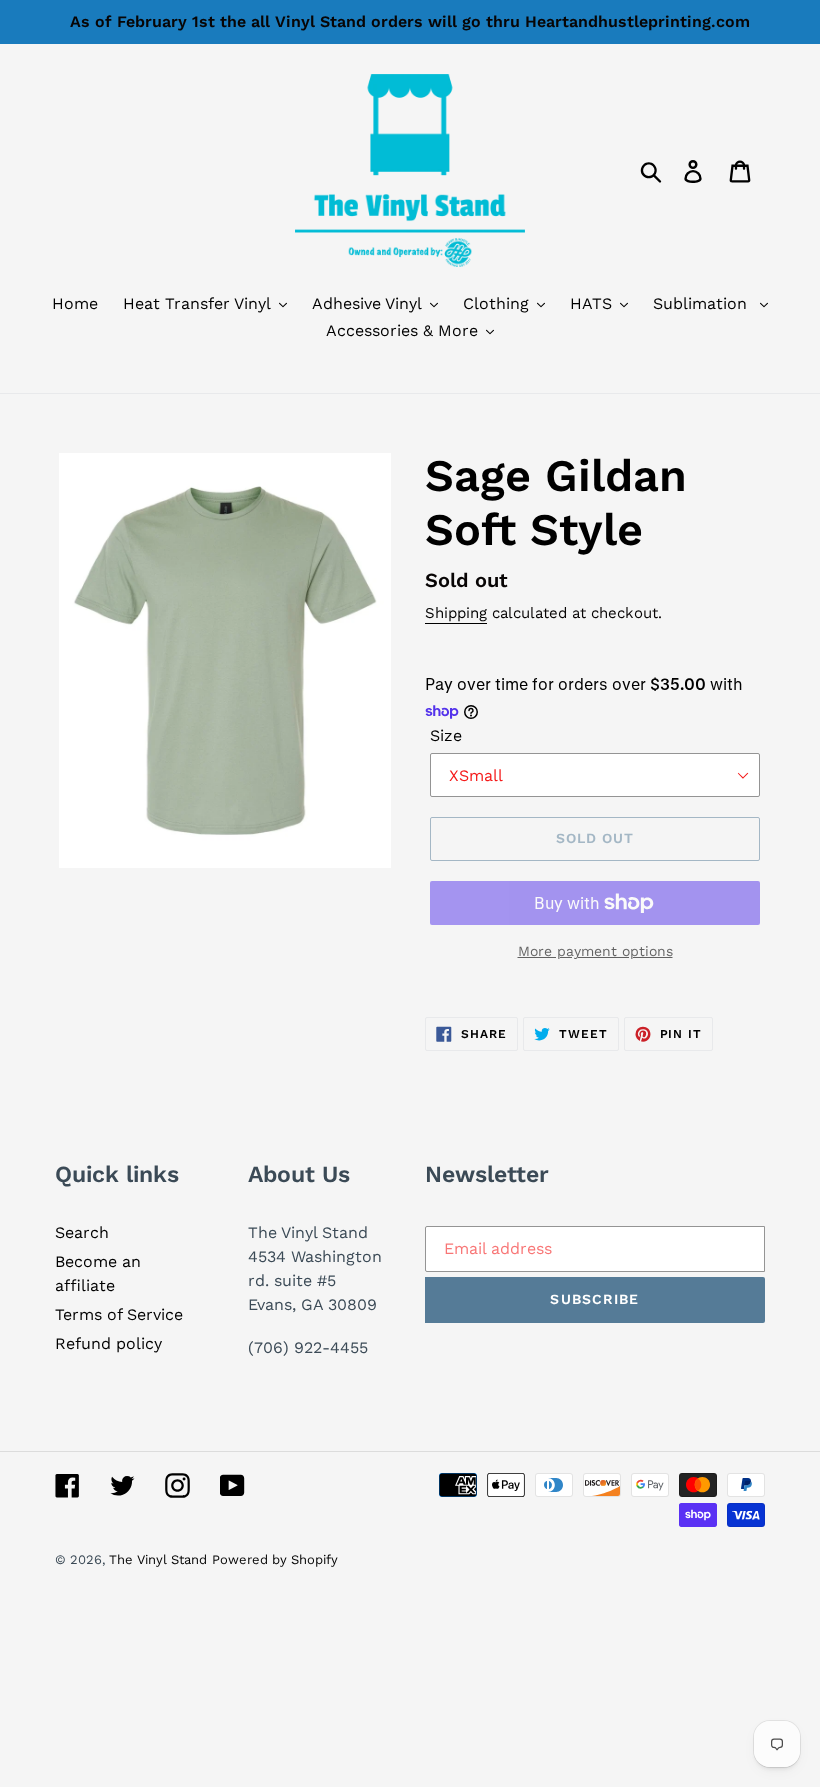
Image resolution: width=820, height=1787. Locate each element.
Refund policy (108, 1343)
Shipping (456, 613)
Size (446, 735)
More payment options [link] (595, 951)
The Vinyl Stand (158, 1559)
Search (82, 1232)
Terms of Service (119, 1314)
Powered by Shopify (275, 1559)
